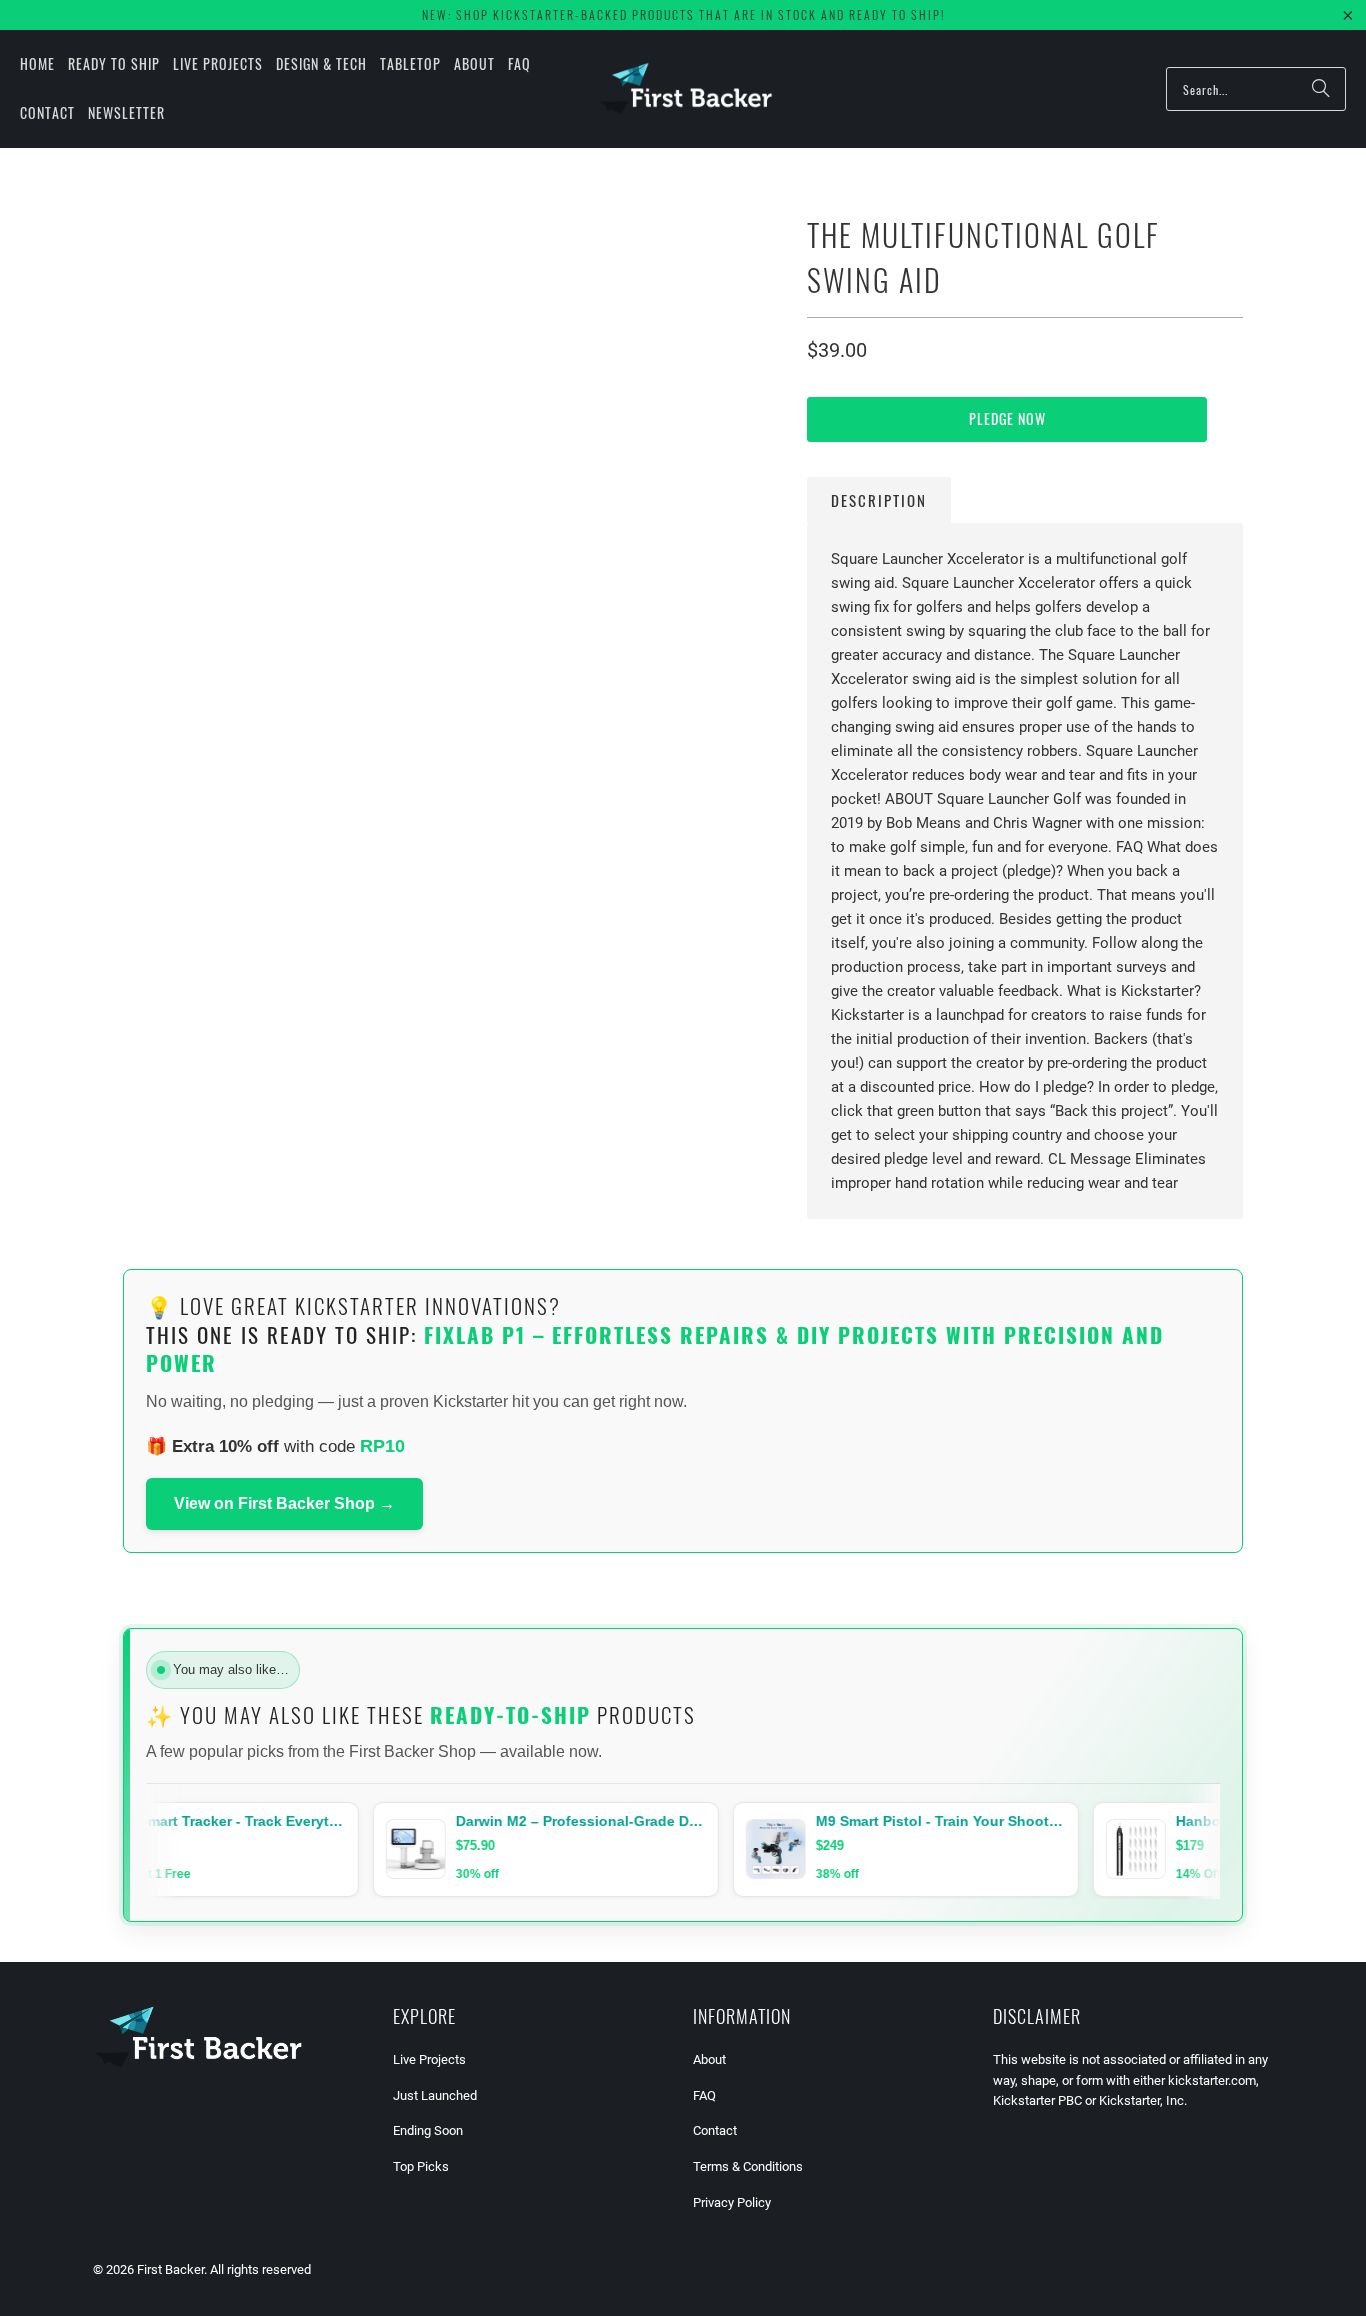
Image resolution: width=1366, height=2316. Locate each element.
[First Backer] (685, 88)
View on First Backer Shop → (284, 1503)
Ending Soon (428, 2130)
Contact (715, 2130)
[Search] (1321, 89)
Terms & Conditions (748, 2166)
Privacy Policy (732, 2202)
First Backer (170, 2269)
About (709, 2059)
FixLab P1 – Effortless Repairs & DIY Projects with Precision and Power (655, 1348)
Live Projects (429, 2059)
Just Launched (435, 2095)
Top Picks (421, 2166)
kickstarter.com (1212, 2080)
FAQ (704, 2095)
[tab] (879, 500)
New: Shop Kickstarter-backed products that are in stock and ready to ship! (683, 14)
